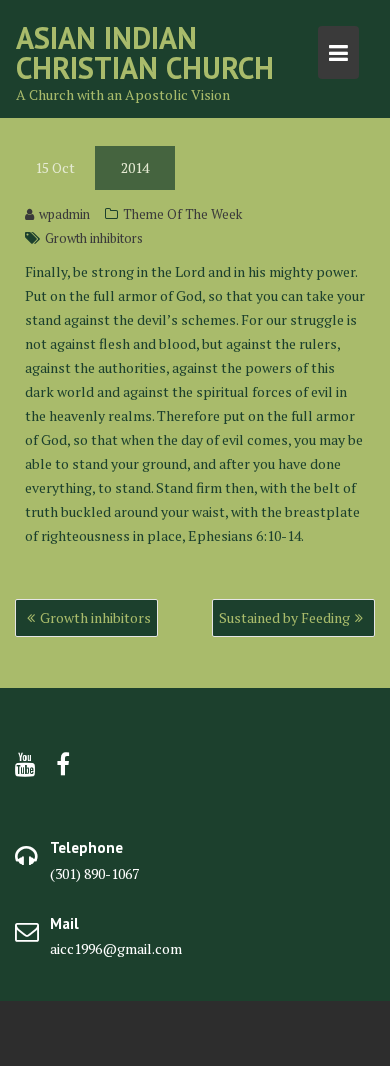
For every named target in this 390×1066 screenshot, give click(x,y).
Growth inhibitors (94, 238)
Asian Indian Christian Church (145, 52)
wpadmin (64, 214)
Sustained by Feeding (284, 617)
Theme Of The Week (182, 214)
